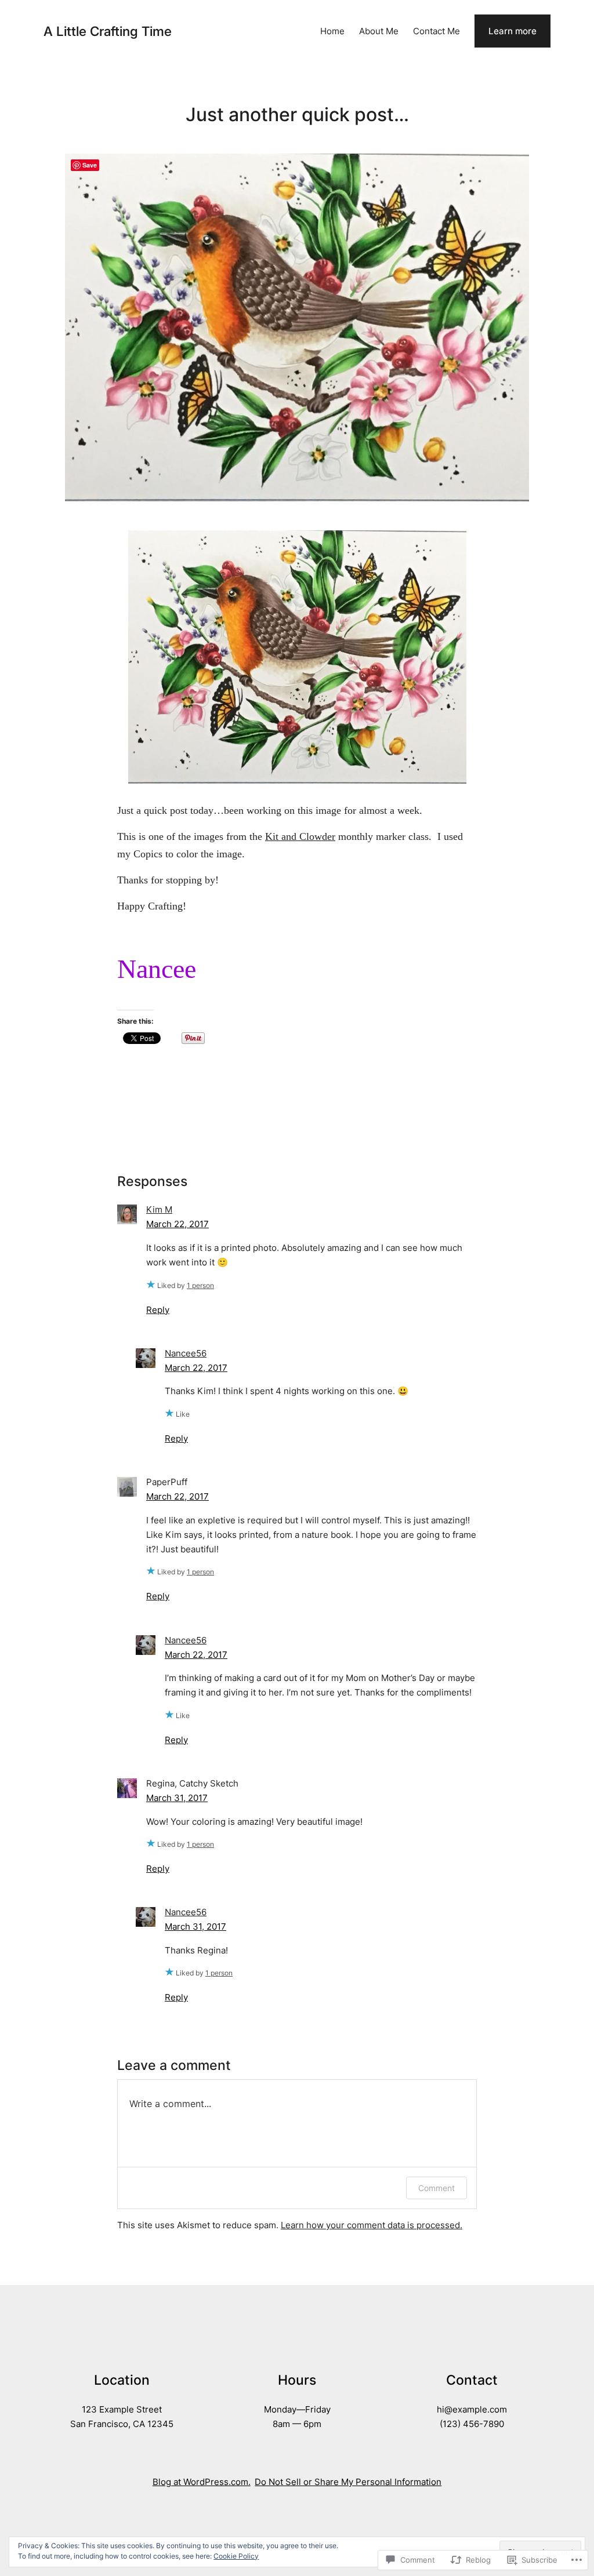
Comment (437, 2188)
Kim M (159, 1209)
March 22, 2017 (178, 1224)
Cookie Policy (236, 2556)
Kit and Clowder (300, 836)
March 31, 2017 (177, 1798)
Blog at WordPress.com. (202, 2482)
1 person (200, 1285)
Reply (158, 1310)
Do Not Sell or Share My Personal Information (348, 2482)
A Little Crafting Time (108, 31)
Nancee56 (186, 1353)
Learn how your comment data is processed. (372, 2225)
